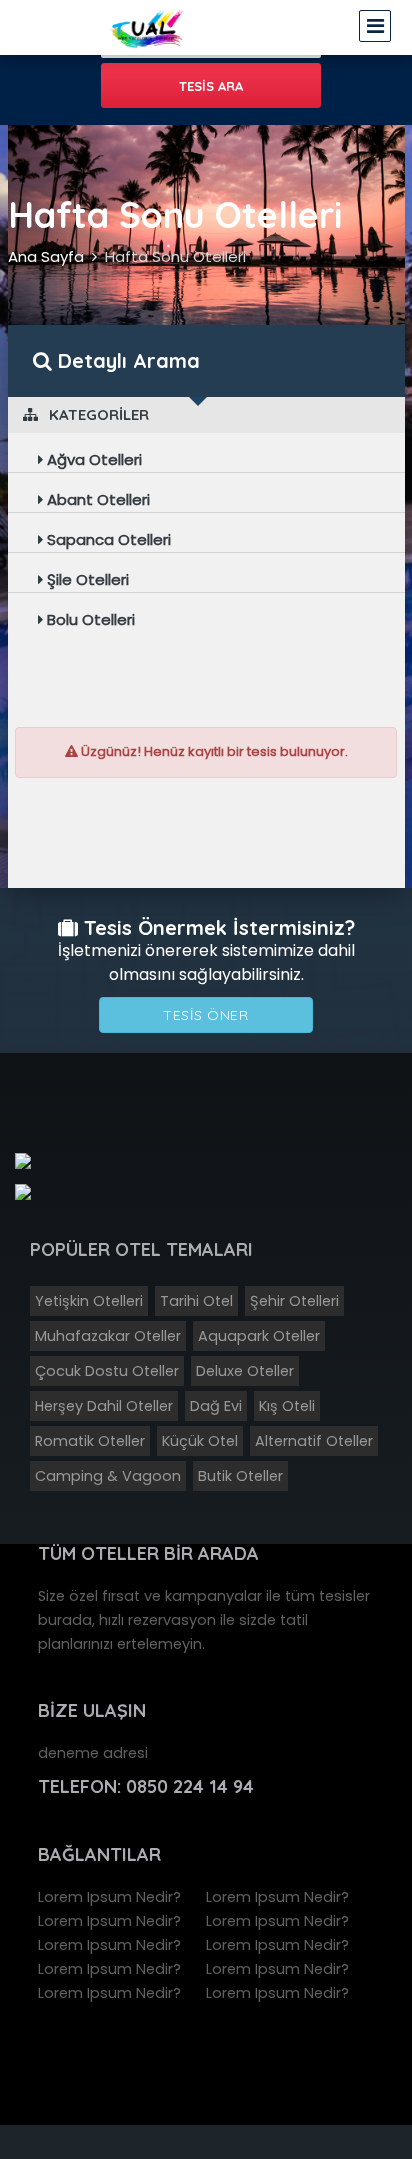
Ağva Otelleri (92, 459)
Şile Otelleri (86, 579)
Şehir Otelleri (294, 1301)
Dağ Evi (216, 1406)
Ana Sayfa (46, 256)
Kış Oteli (287, 1406)
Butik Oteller (240, 1476)
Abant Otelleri (96, 499)
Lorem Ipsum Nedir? (109, 1897)
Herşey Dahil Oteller (104, 1406)
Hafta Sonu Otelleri (175, 256)
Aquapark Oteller (259, 1336)
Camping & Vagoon (108, 1476)
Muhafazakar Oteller (108, 1336)
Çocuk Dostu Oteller (107, 1371)
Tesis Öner (205, 1015)
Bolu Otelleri (89, 619)
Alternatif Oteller (314, 1441)
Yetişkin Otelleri (89, 1301)
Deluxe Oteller (245, 1371)
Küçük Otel (200, 1441)
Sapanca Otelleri (107, 539)
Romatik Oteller (90, 1441)
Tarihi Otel (196, 1301)
